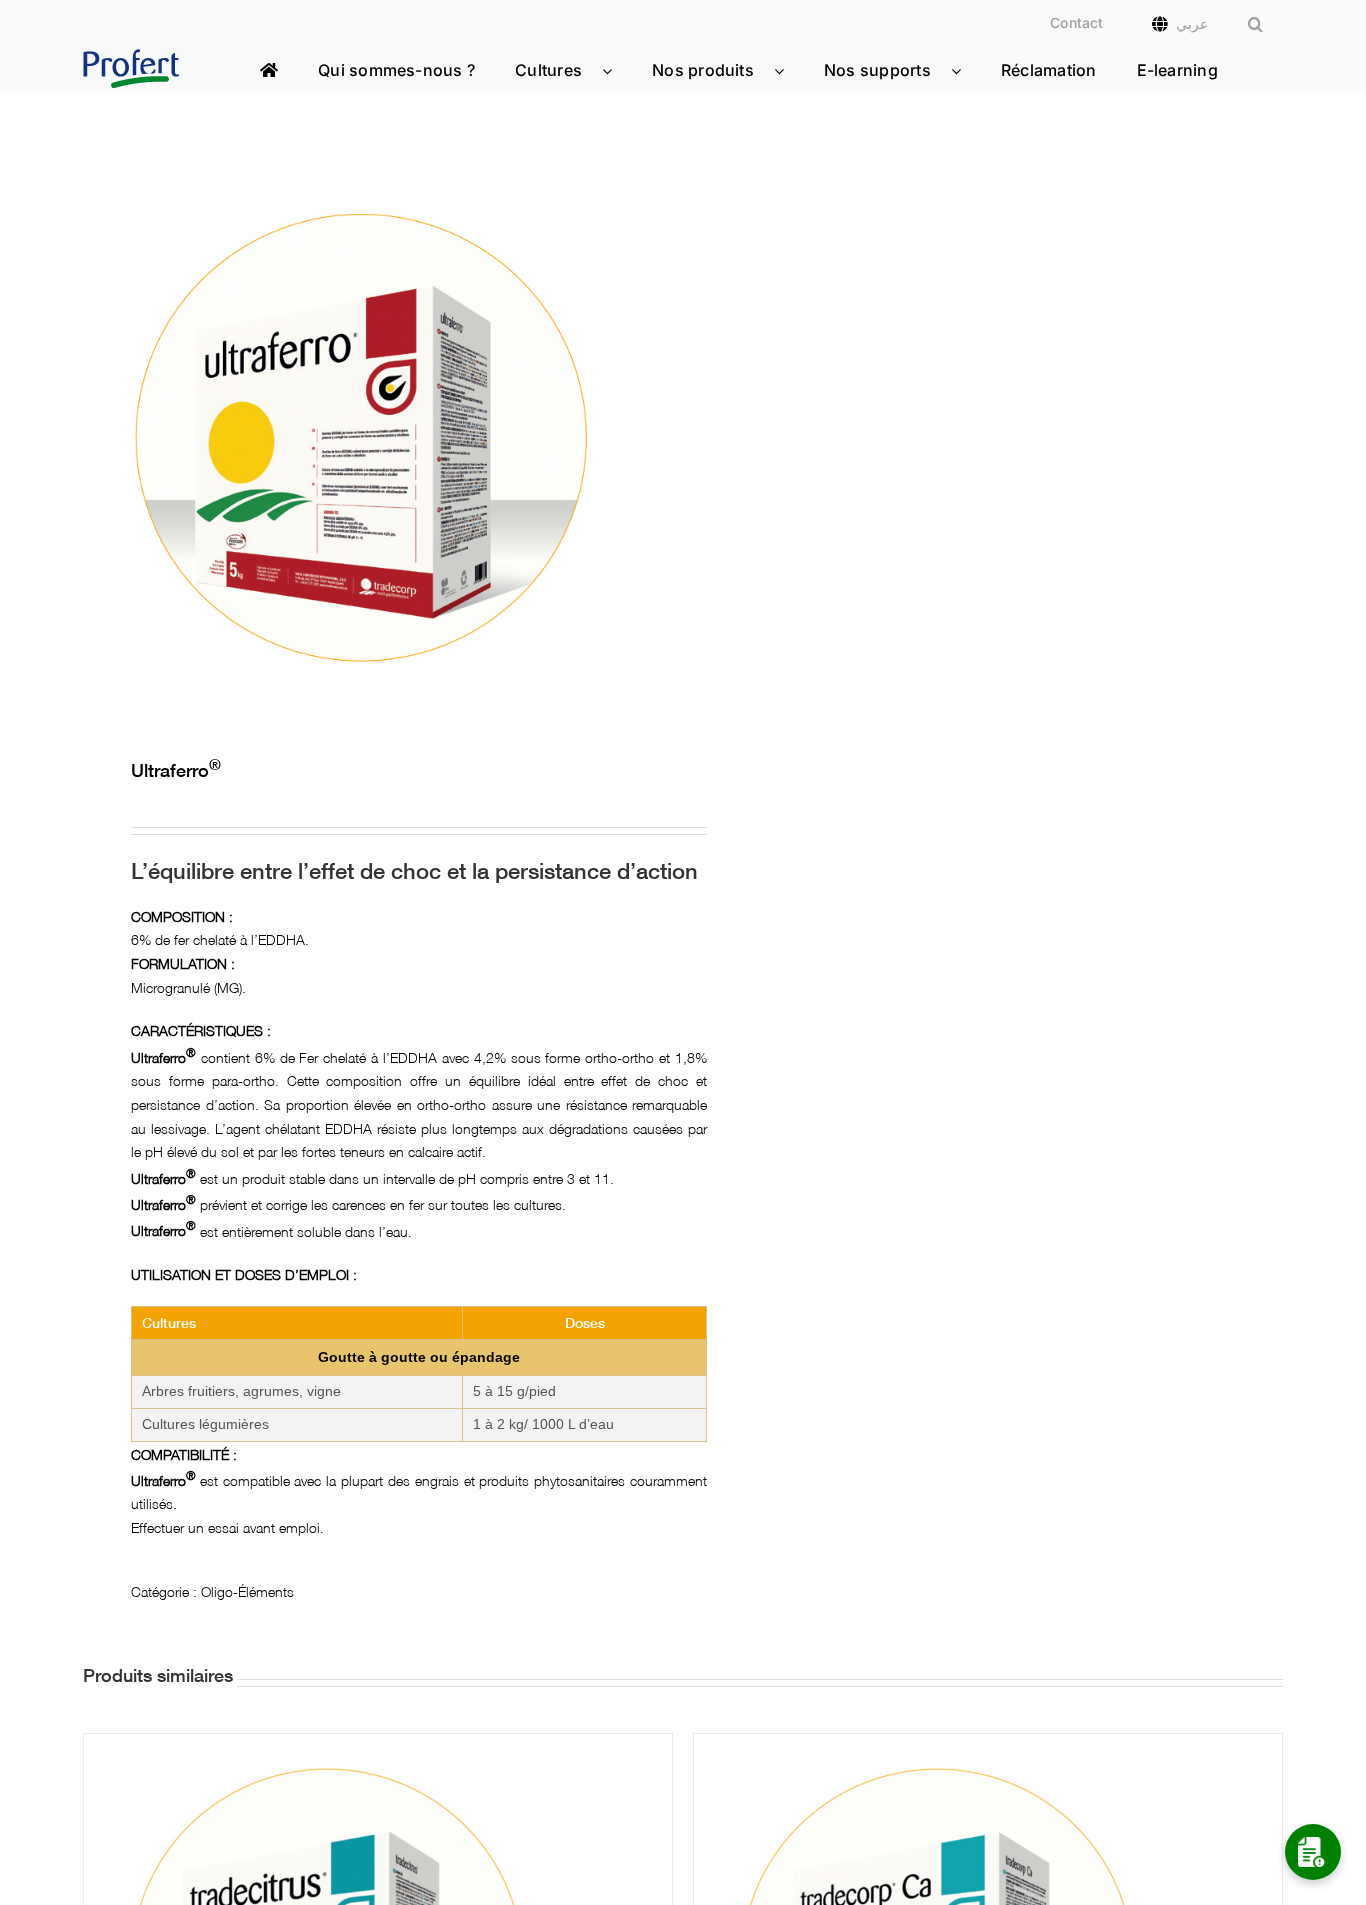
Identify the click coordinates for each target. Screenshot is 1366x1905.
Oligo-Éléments (247, 1590)
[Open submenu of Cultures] (617, 70)
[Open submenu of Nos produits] (789, 70)
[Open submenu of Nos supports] (966, 70)
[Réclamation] (1313, 1852)
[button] (1255, 24)
